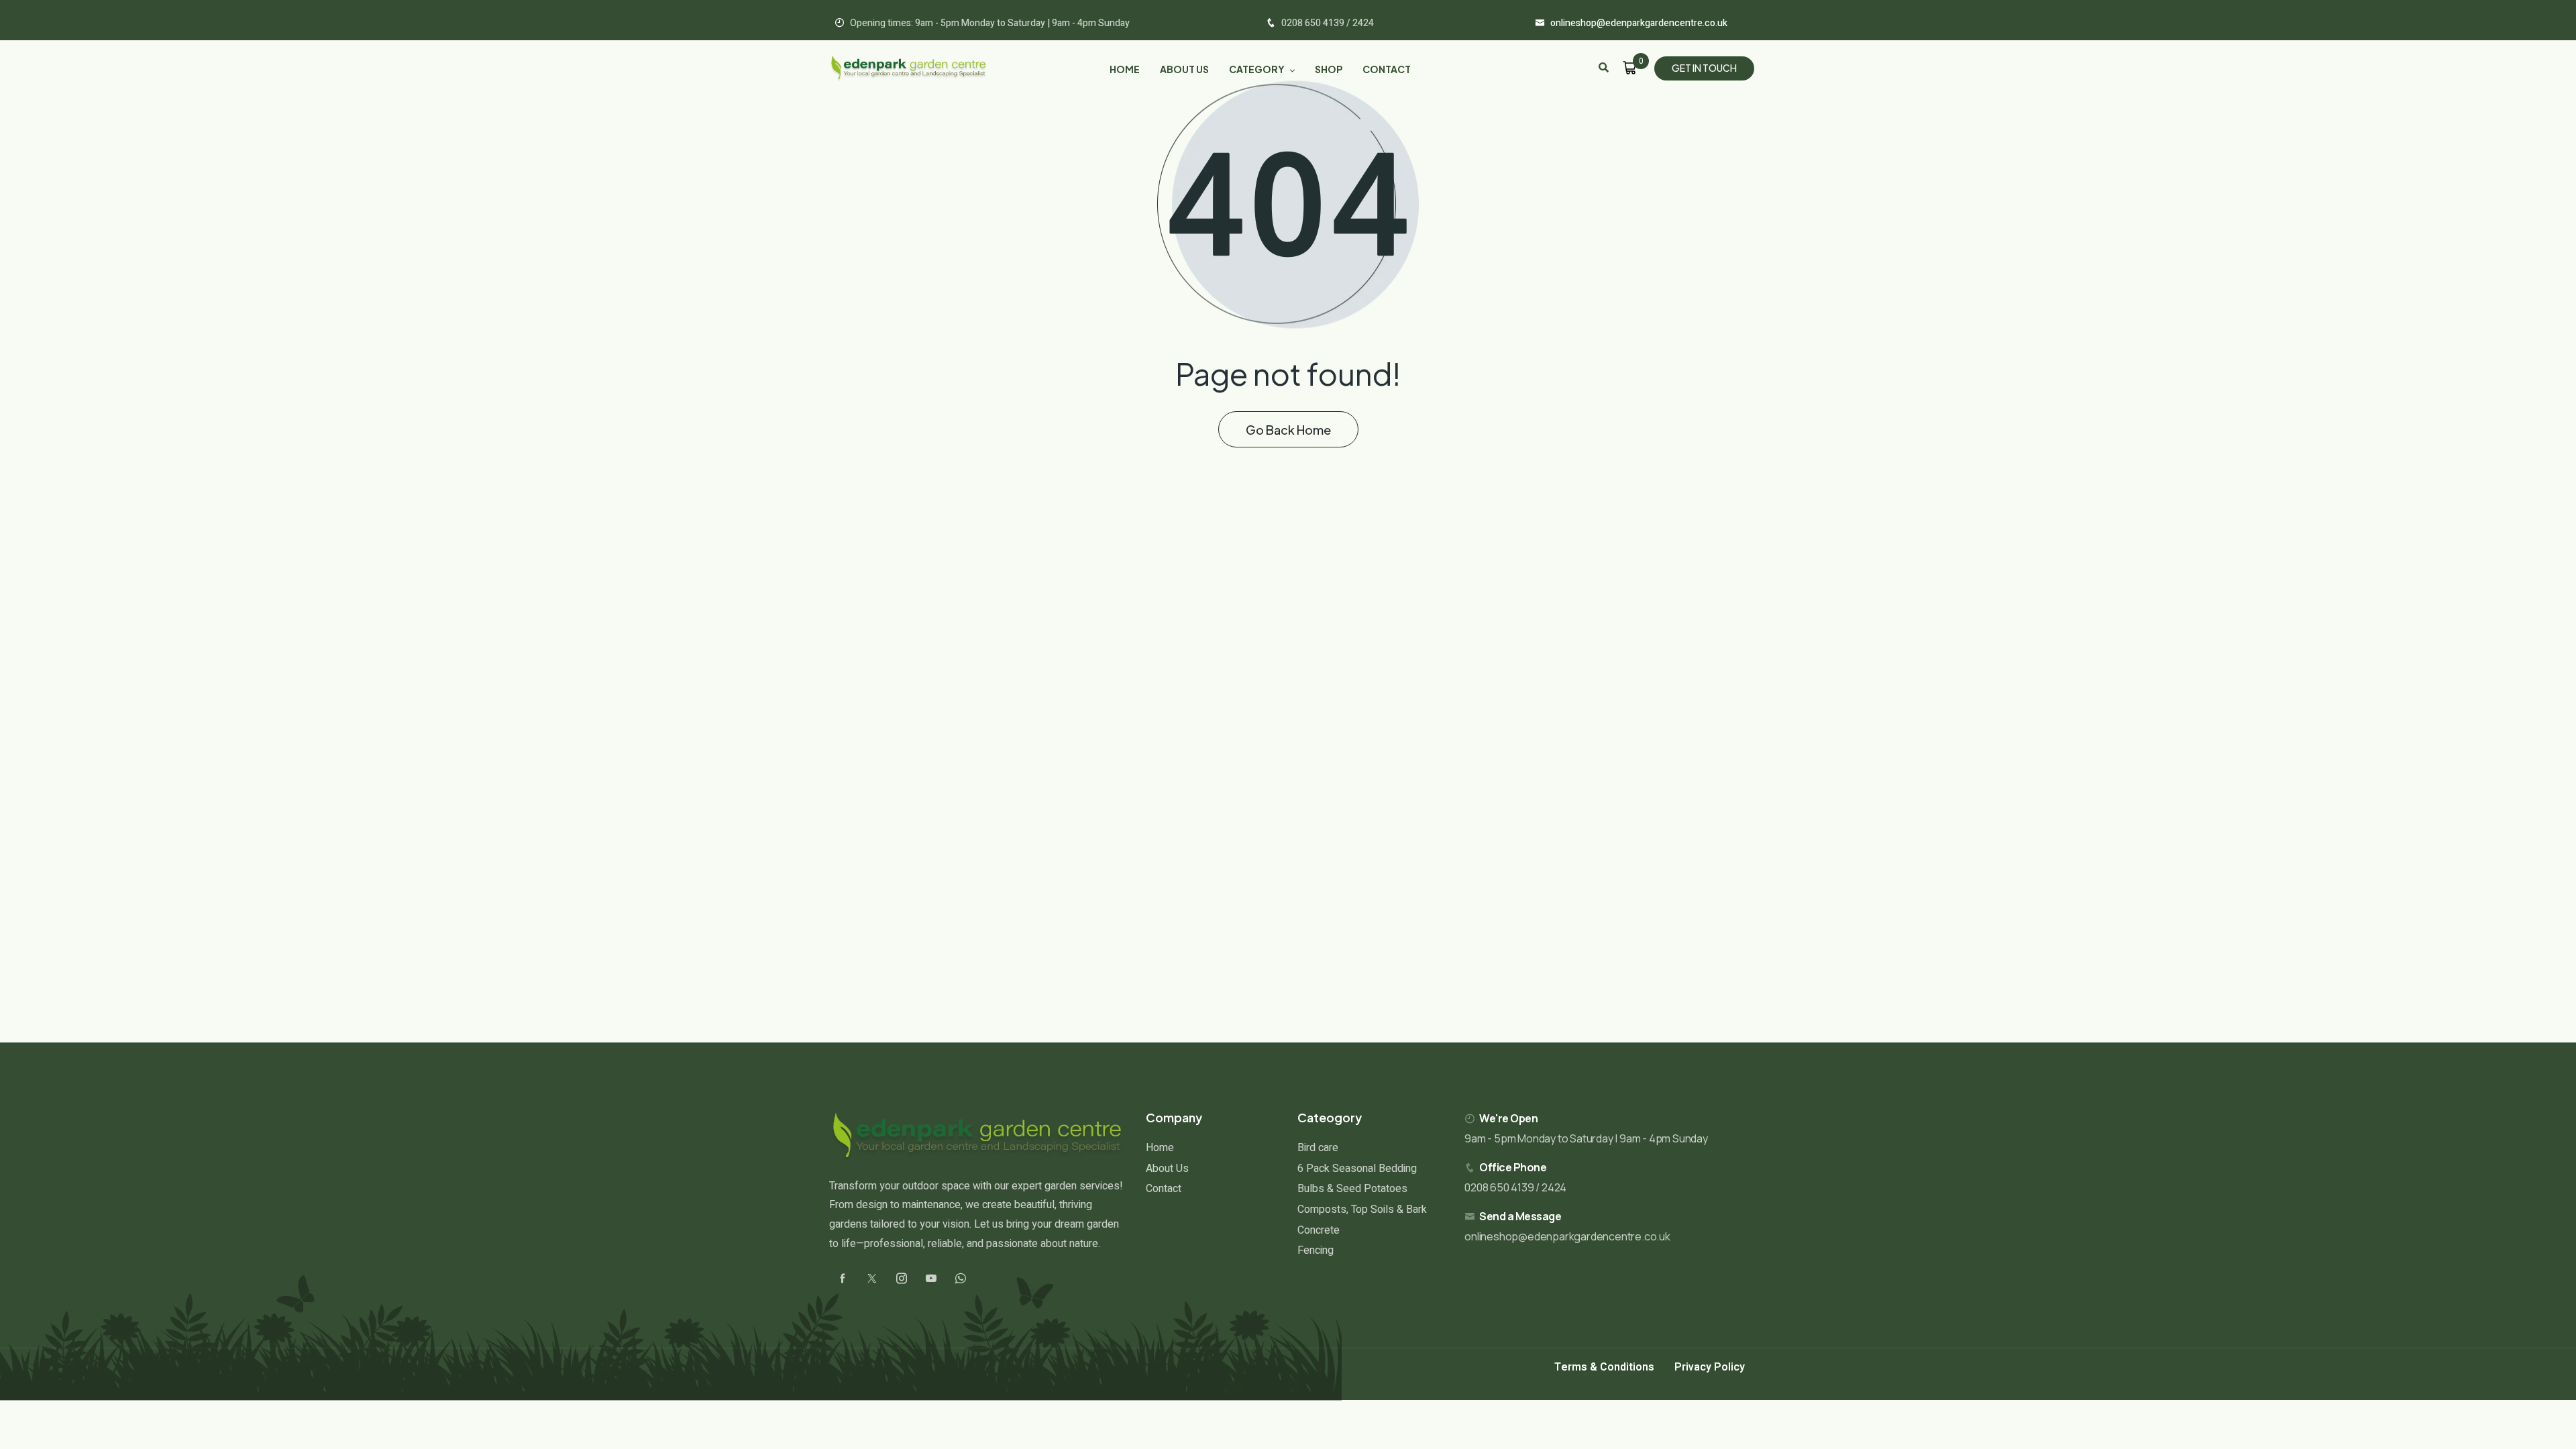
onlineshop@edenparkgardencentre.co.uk (1567, 1236)
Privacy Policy (1710, 1367)
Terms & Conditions (1604, 1367)
